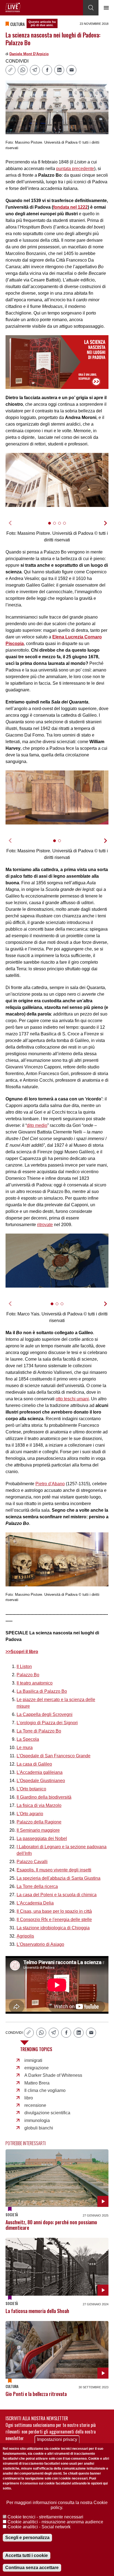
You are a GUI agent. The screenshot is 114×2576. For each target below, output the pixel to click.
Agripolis (25, 1936)
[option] (57, 480)
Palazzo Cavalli (32, 1862)
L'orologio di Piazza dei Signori (47, 1723)
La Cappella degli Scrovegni (45, 1714)
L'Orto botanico (31, 1789)
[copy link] (11, 70)
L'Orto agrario (30, 1814)
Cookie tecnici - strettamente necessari (45, 2517)
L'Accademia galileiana (40, 1772)
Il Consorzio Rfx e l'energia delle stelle (54, 1920)
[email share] (71, 70)
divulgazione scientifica (47, 2113)
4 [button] (67, 526)
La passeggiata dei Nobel (42, 1838)
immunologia (37, 2120)
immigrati (33, 2060)
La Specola (28, 1739)
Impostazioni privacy (57, 2439)
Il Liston (24, 1666)
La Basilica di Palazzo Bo (42, 1691)
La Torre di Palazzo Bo (39, 1731)
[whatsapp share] (23, 70)
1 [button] (52, 526)
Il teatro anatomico (35, 1683)
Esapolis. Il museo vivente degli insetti (54, 1870)
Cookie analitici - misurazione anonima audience (55, 2522)
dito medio (37, 1125)
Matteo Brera (37, 2083)
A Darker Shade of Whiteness (53, 2075)
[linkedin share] (59, 70)
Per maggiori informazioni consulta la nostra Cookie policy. (57, 2505)
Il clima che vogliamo (45, 2090)
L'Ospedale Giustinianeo (41, 1781)
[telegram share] (35, 70)
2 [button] (57, 526)
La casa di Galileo (34, 1764)
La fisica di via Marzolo (39, 1805)
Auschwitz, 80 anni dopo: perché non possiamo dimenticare (51, 2225)
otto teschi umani (72, 1399)
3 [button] (62, 526)
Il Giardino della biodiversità (44, 1797)
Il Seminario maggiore (38, 1830)
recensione (35, 2105)
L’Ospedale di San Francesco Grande (54, 1756)
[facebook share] (47, 70)
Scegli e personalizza (27, 2538)
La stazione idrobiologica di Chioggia (53, 1928)
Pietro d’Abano (50, 1484)
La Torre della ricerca (37, 1886)
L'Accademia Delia (35, 1903)
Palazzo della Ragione (39, 1822)
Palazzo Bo (28, 1675)
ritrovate (45, 1225)
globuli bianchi (39, 2128)
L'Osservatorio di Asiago (40, 1944)
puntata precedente (75, 169)
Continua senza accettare (32, 2568)
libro (29, 2098)
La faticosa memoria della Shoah (37, 2311)
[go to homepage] (13, 7)
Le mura (25, 1748)
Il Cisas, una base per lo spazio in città (54, 1911)
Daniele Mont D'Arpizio (29, 54)
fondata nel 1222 (70, 207)
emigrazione (37, 2068)
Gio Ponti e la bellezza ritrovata (36, 2394)
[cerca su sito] (91, 8)
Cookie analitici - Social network (39, 2527)
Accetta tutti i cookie (27, 2555)
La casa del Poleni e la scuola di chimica (57, 1895)
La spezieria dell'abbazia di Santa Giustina (59, 1878)
